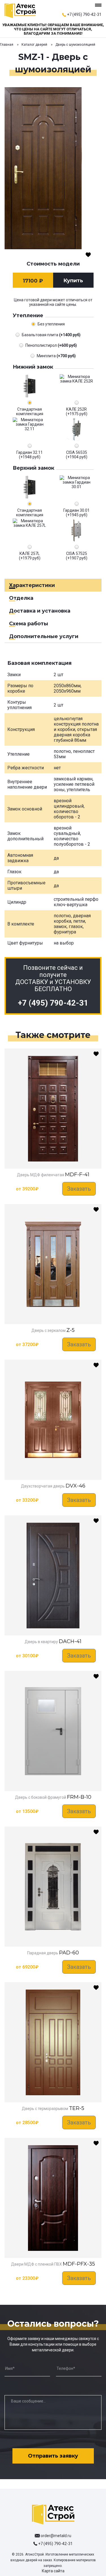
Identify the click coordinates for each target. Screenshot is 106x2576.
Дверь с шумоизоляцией (75, 45)
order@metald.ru (56, 2536)
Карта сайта (53, 2571)
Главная (7, 45)
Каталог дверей (34, 45)
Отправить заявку (53, 2456)
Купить (73, 281)
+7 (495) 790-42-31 (84, 14)
